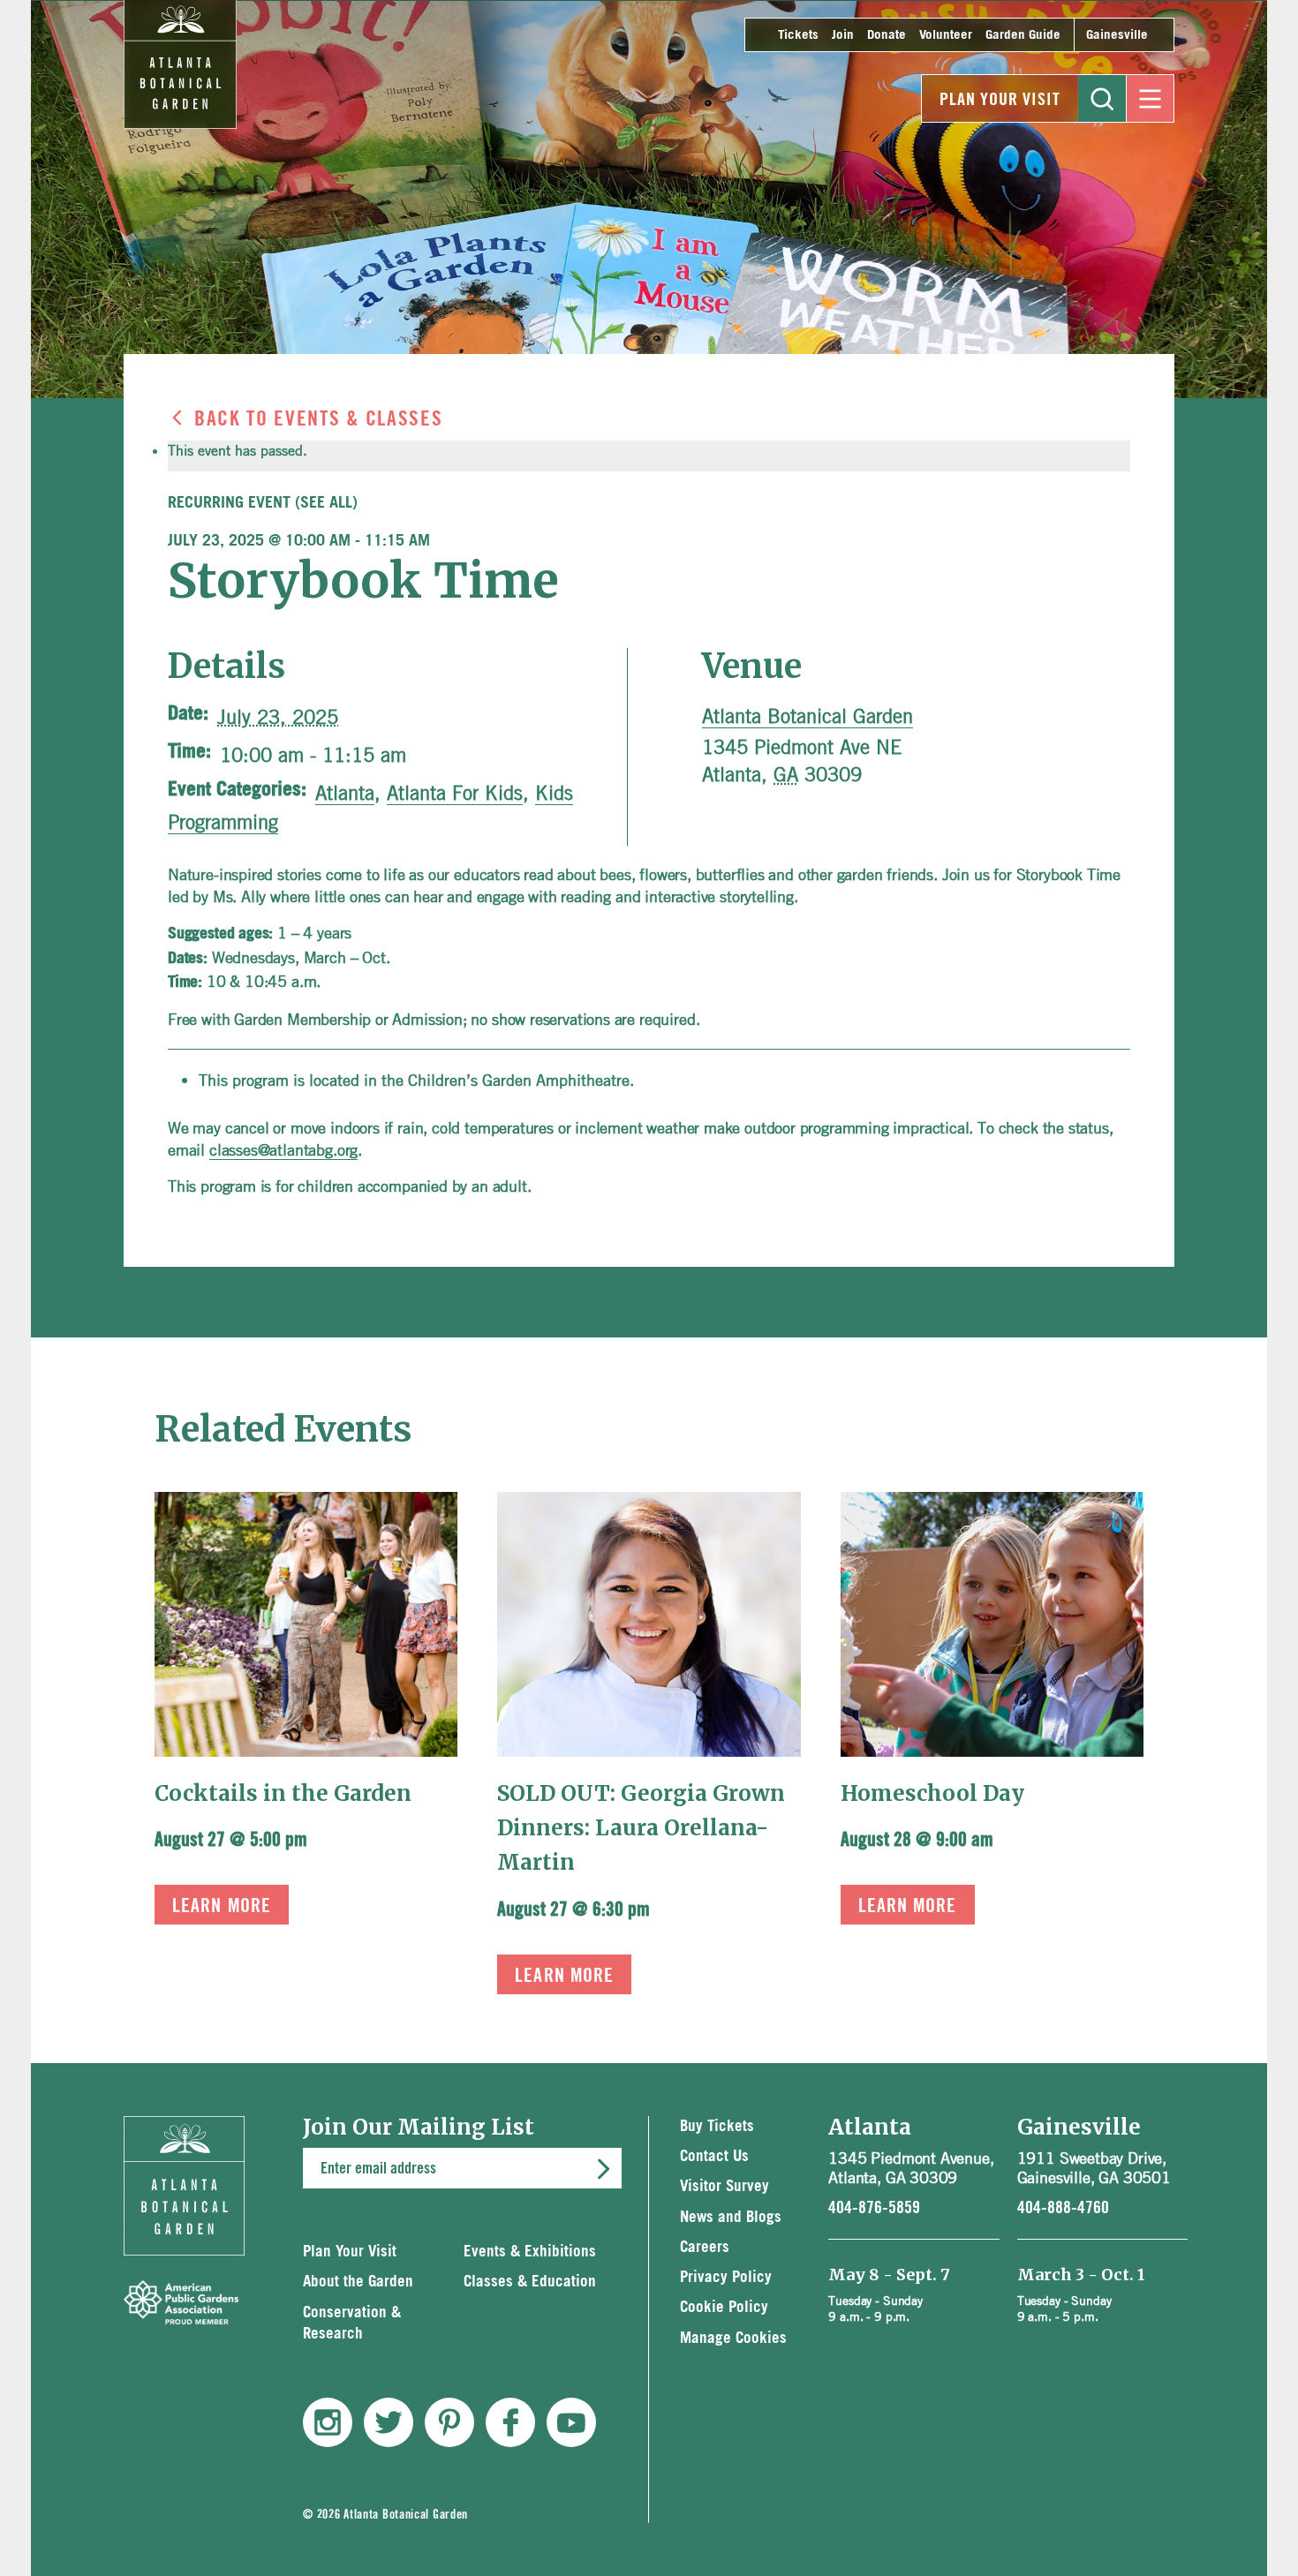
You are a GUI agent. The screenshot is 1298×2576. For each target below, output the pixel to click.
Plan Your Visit (1000, 100)
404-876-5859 (874, 2208)
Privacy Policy (726, 2277)
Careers (705, 2247)
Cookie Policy (724, 2307)
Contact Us (714, 2156)
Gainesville (1117, 35)
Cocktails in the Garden (283, 1793)
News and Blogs (731, 2217)
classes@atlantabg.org (283, 1149)
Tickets (798, 35)
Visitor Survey (724, 2186)
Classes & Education (530, 2282)
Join (843, 35)
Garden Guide (1023, 35)
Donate (887, 35)
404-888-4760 (1063, 2208)
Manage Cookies (733, 2338)
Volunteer (946, 35)
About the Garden (358, 2282)
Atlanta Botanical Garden (807, 716)
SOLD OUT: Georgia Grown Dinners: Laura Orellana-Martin (641, 1828)
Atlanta (345, 793)
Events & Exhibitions (530, 2252)
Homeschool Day (932, 1793)
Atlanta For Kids (455, 793)
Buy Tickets (717, 2126)
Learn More (222, 1906)
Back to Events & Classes (318, 419)
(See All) (326, 503)
